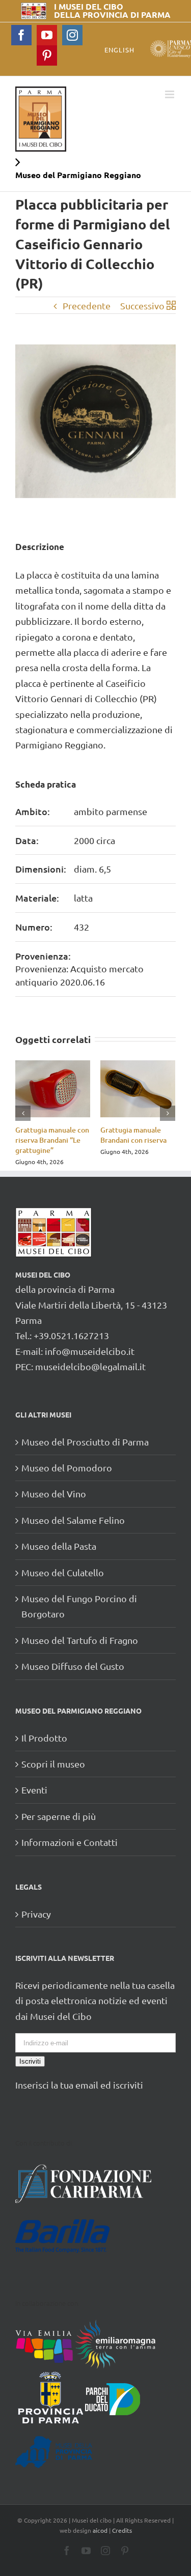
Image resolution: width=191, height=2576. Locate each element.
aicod (100, 2530)
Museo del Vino (54, 1494)
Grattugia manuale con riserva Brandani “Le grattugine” (52, 1140)
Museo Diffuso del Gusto (73, 1666)
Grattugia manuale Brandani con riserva (133, 1135)
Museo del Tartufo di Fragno (80, 1640)
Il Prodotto (44, 1738)
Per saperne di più (59, 1816)
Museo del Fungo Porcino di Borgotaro (79, 1606)
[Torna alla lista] (171, 306)
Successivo (142, 306)
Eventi (34, 1790)
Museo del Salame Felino (73, 1520)
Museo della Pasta (59, 1546)
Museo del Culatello (63, 1572)
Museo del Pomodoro (67, 1468)
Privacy (36, 1914)
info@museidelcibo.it (90, 1351)
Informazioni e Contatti (70, 1842)
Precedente (87, 306)
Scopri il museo (53, 1764)
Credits (122, 2530)
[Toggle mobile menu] (170, 94)
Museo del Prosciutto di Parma (85, 1442)
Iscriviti (30, 2061)
